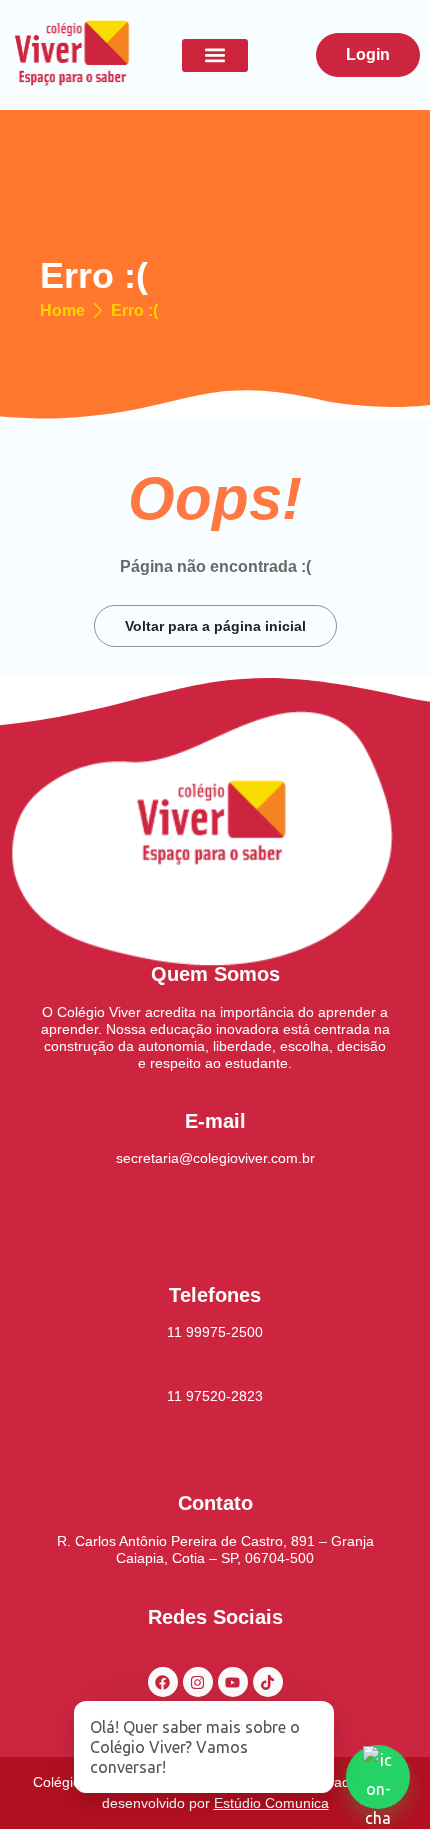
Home (62, 311)
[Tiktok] (268, 1682)
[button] (215, 55)
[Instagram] (198, 1682)
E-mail (215, 1121)
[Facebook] (163, 1682)
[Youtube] (233, 1682)
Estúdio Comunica (271, 1803)
